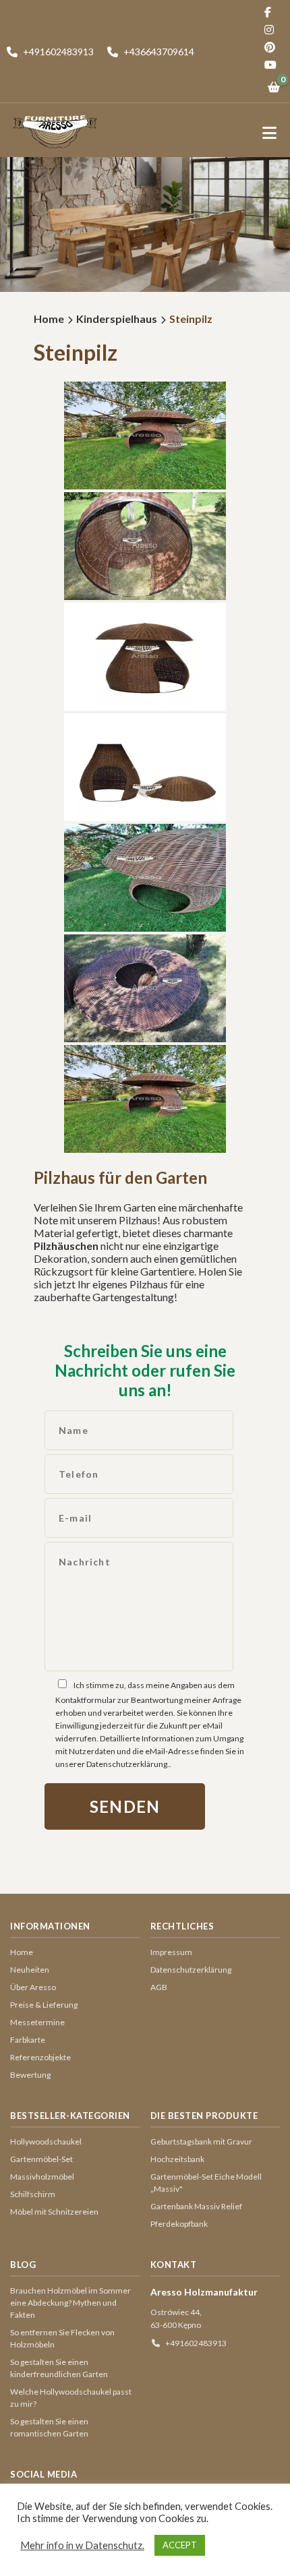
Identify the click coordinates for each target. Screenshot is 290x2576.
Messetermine (37, 2022)
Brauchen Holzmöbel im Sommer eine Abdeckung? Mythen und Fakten (70, 2303)
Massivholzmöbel (42, 2177)
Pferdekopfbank (179, 2224)
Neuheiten (30, 1970)
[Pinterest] (274, 47)
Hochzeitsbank (177, 2159)
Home (49, 319)
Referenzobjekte (40, 2057)
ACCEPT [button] (180, 2545)
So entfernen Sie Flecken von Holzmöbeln (62, 2338)
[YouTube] (274, 65)
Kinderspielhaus (117, 319)
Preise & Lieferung (44, 2005)
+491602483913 (196, 2343)
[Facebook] (274, 12)
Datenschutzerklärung (191, 1970)
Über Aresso (33, 1987)
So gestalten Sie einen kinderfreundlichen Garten (59, 2368)
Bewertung (30, 2075)
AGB (159, 1987)
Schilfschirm (33, 2194)
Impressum (171, 1952)
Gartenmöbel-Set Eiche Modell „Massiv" (206, 2183)
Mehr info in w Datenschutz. (82, 2545)
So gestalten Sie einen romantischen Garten (49, 2427)
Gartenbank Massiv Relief (196, 2206)
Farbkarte (28, 2040)
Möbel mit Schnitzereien (54, 2212)
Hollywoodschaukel (46, 2141)
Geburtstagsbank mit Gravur (201, 2141)
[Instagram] (274, 30)
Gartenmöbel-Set (41, 2159)
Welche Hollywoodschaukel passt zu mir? (71, 2398)
